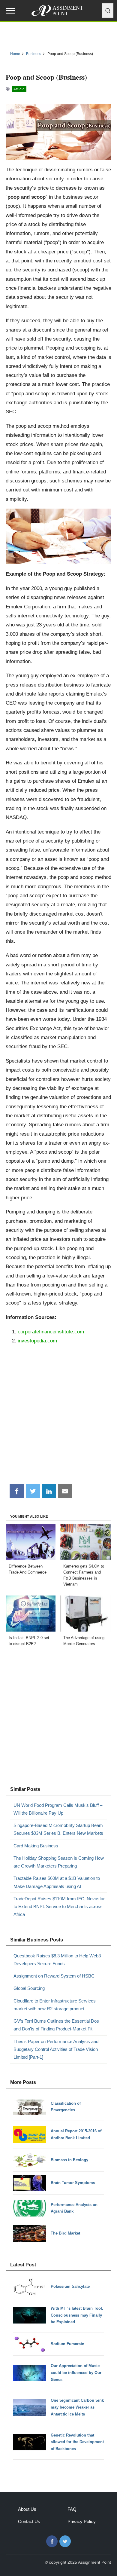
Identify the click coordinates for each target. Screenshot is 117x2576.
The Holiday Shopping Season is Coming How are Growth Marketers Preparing (59, 1862)
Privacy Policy (82, 2521)
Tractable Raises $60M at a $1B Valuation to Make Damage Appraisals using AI (57, 1882)
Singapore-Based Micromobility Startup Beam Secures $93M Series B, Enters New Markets (58, 1829)
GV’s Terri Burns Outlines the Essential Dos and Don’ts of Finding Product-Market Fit (56, 2025)
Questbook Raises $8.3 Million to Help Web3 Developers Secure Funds (57, 1960)
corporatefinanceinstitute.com (51, 1332)
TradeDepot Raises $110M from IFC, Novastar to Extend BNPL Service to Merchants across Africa (59, 1907)
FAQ (72, 2509)
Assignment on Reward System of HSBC (54, 1976)
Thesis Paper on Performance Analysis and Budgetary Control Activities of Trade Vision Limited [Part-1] (56, 2049)
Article (19, 89)
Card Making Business (36, 1846)
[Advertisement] (58, 1417)
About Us (27, 2509)
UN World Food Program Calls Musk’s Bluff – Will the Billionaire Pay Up (58, 1809)
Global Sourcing (29, 1988)
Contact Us (29, 2521)
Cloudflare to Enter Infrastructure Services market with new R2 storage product (55, 2005)
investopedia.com (37, 1341)
